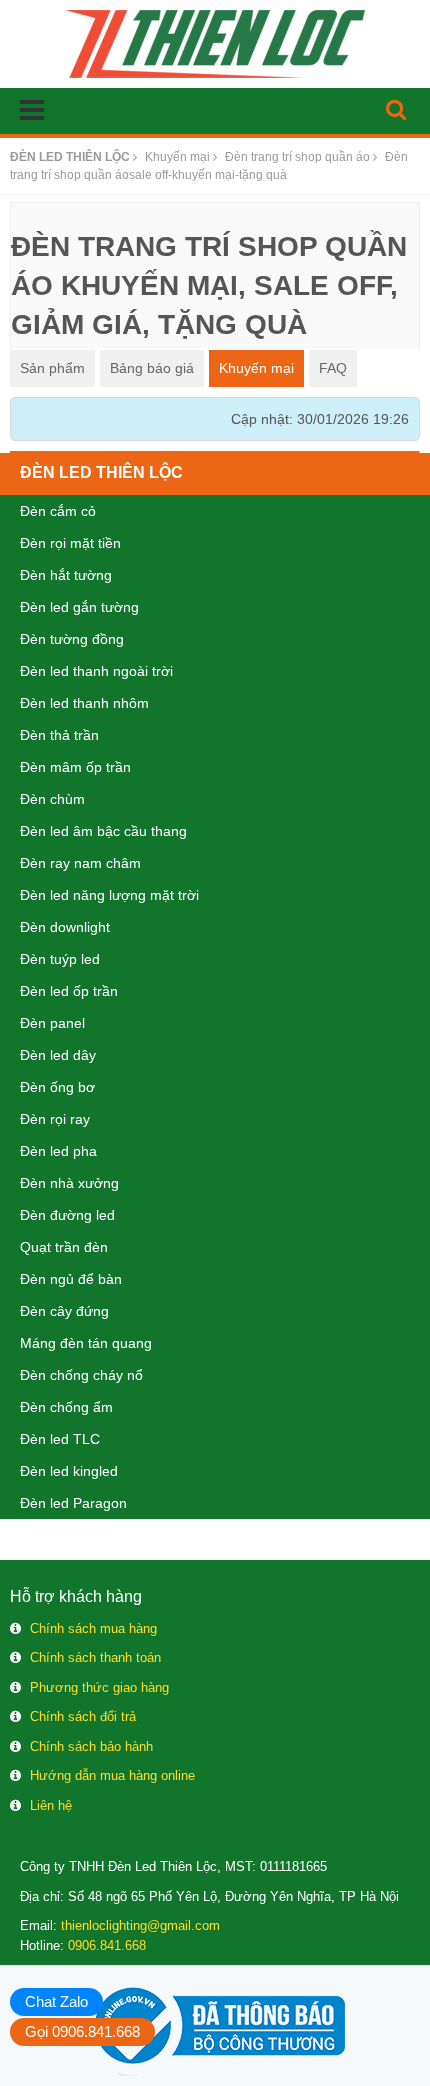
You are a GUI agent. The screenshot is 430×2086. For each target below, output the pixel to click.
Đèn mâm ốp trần (75, 767)
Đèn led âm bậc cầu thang (103, 831)
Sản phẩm (52, 368)
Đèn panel (52, 1023)
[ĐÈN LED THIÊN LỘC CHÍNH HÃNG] (215, 43)
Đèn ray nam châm (80, 863)
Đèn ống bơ (57, 1087)
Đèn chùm (52, 799)
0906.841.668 (107, 1945)
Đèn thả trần (59, 735)
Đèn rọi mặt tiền (70, 543)
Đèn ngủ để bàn (71, 1279)
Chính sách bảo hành (91, 1746)
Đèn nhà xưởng (69, 1183)
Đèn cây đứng (64, 1311)
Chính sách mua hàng (93, 1628)
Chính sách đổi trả (83, 1716)
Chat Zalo (56, 2001)
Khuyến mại (256, 368)
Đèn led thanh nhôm (84, 703)
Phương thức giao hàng (99, 1687)
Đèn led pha (58, 1151)
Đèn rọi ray (55, 1119)
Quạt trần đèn (64, 1247)
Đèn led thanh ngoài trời (96, 671)
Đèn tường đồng (72, 639)
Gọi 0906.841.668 (82, 2031)
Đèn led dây (58, 1055)
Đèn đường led (67, 1215)
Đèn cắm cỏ (58, 511)
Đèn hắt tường (66, 575)
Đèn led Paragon (73, 1503)
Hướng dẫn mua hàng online (112, 1775)
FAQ (333, 368)
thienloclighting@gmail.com (140, 1925)
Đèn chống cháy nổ (81, 1375)
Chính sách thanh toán (95, 1657)
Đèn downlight (65, 927)
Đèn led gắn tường (79, 607)
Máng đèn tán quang (86, 1343)
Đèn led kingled (69, 1471)
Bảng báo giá (152, 368)
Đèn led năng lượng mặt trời (109, 895)
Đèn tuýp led (60, 959)
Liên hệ (51, 1805)
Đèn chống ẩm (66, 1407)
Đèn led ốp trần (69, 991)
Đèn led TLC (60, 1439)
